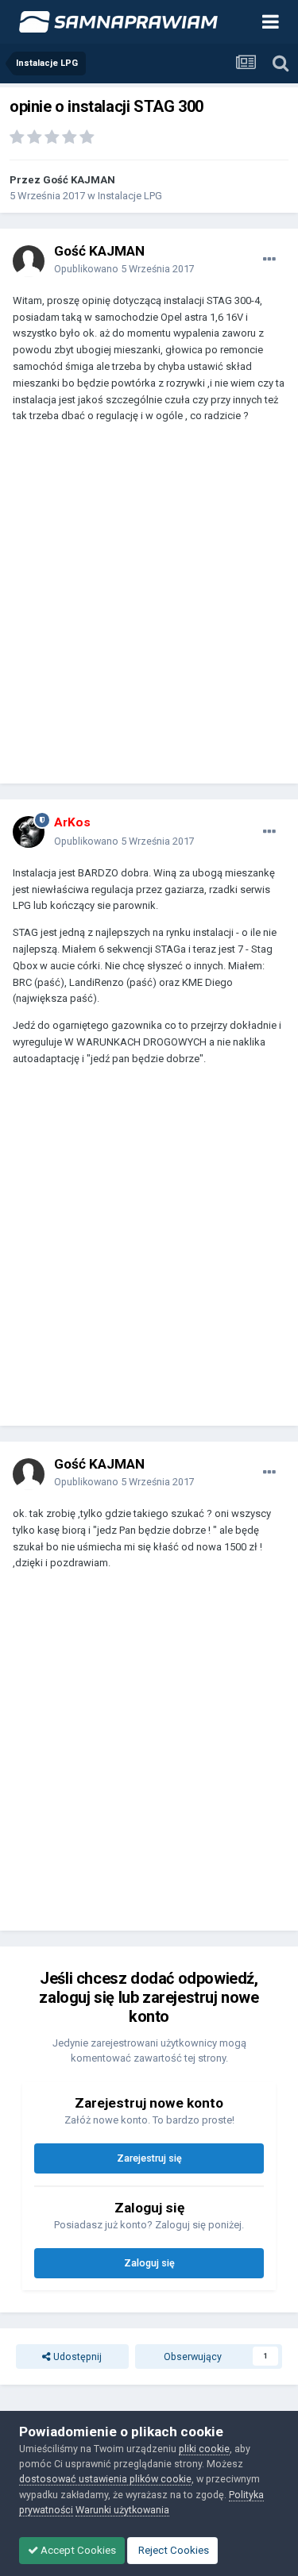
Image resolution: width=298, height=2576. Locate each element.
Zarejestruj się (149, 2158)
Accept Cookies (77, 2550)
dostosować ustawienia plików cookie (105, 2479)
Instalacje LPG (130, 196)
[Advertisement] (149, 611)
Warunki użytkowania (122, 2510)
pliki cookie (204, 2449)
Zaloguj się (149, 2263)
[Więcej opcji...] (269, 260)
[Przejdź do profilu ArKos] (29, 832)
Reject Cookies (172, 2550)
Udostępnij (76, 2357)
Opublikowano (124, 269)
